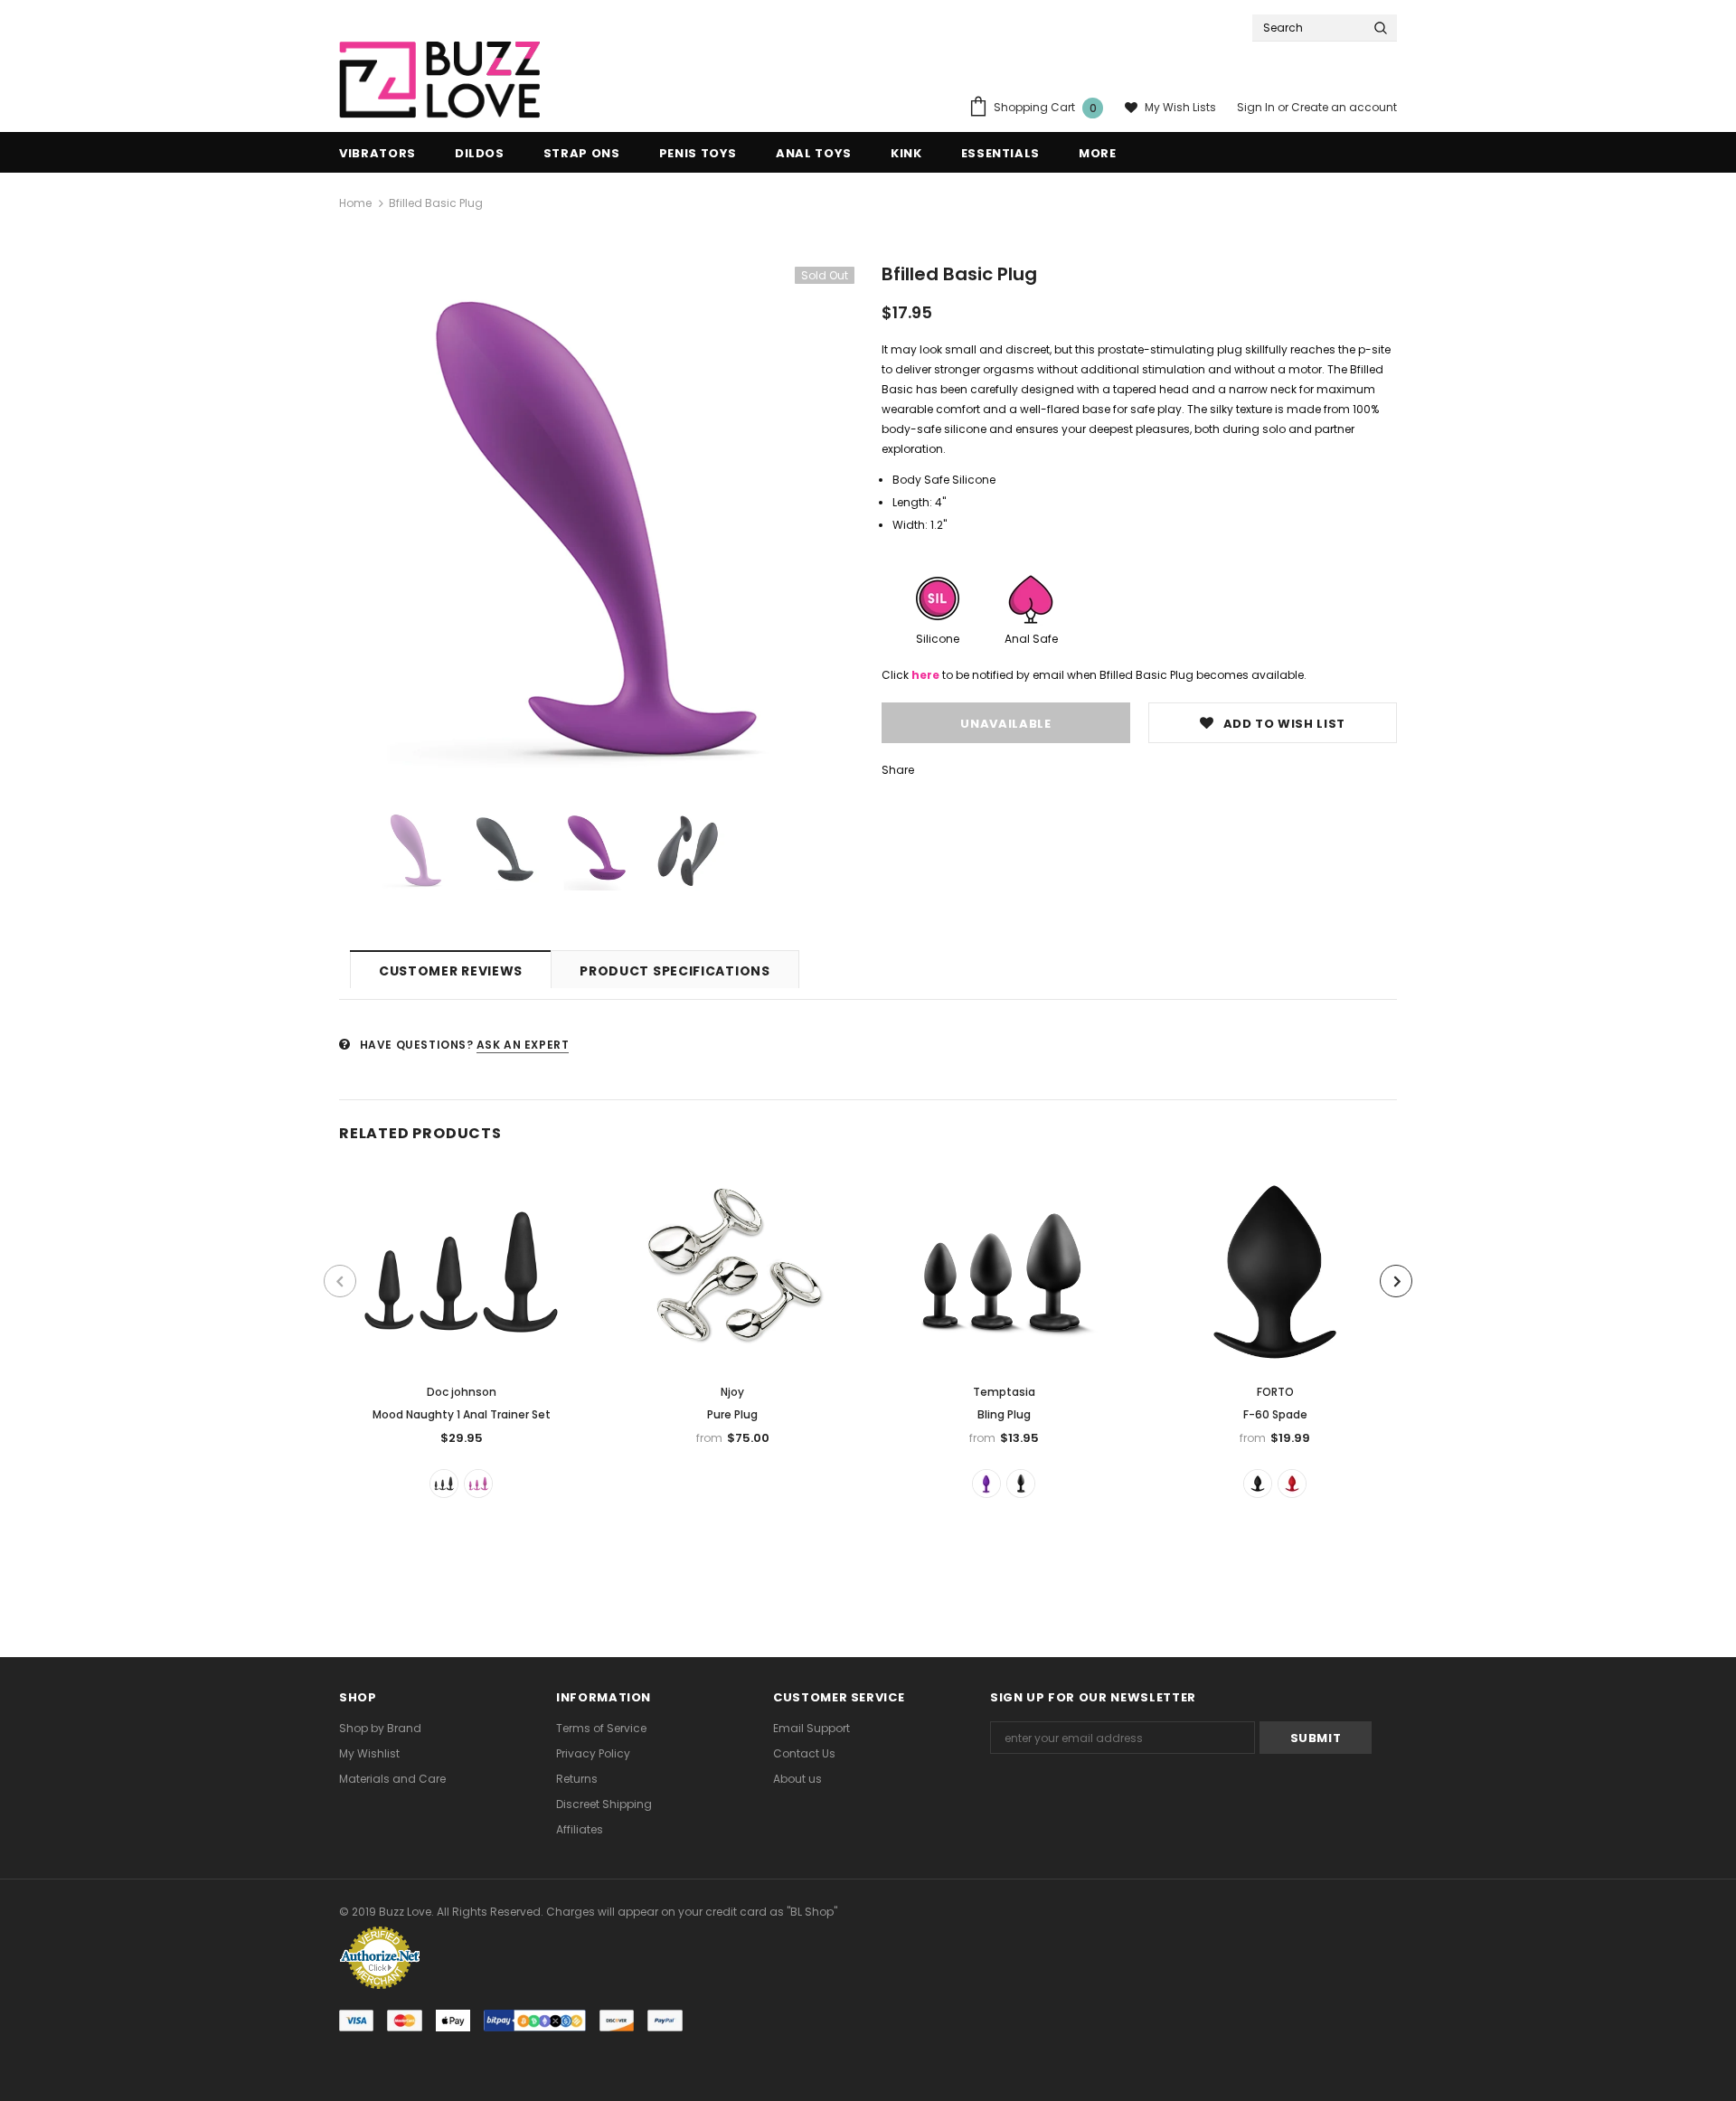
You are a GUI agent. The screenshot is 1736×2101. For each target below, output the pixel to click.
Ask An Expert (523, 1045)
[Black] (444, 1484)
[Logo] (439, 80)
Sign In (1257, 107)
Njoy (732, 1392)
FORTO (1275, 1392)
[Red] (1292, 1484)
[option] (597, 524)
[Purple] (986, 1484)
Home (355, 203)
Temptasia (1004, 1392)
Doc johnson (462, 1392)
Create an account (1344, 107)
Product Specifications (675, 971)
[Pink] (478, 1484)
